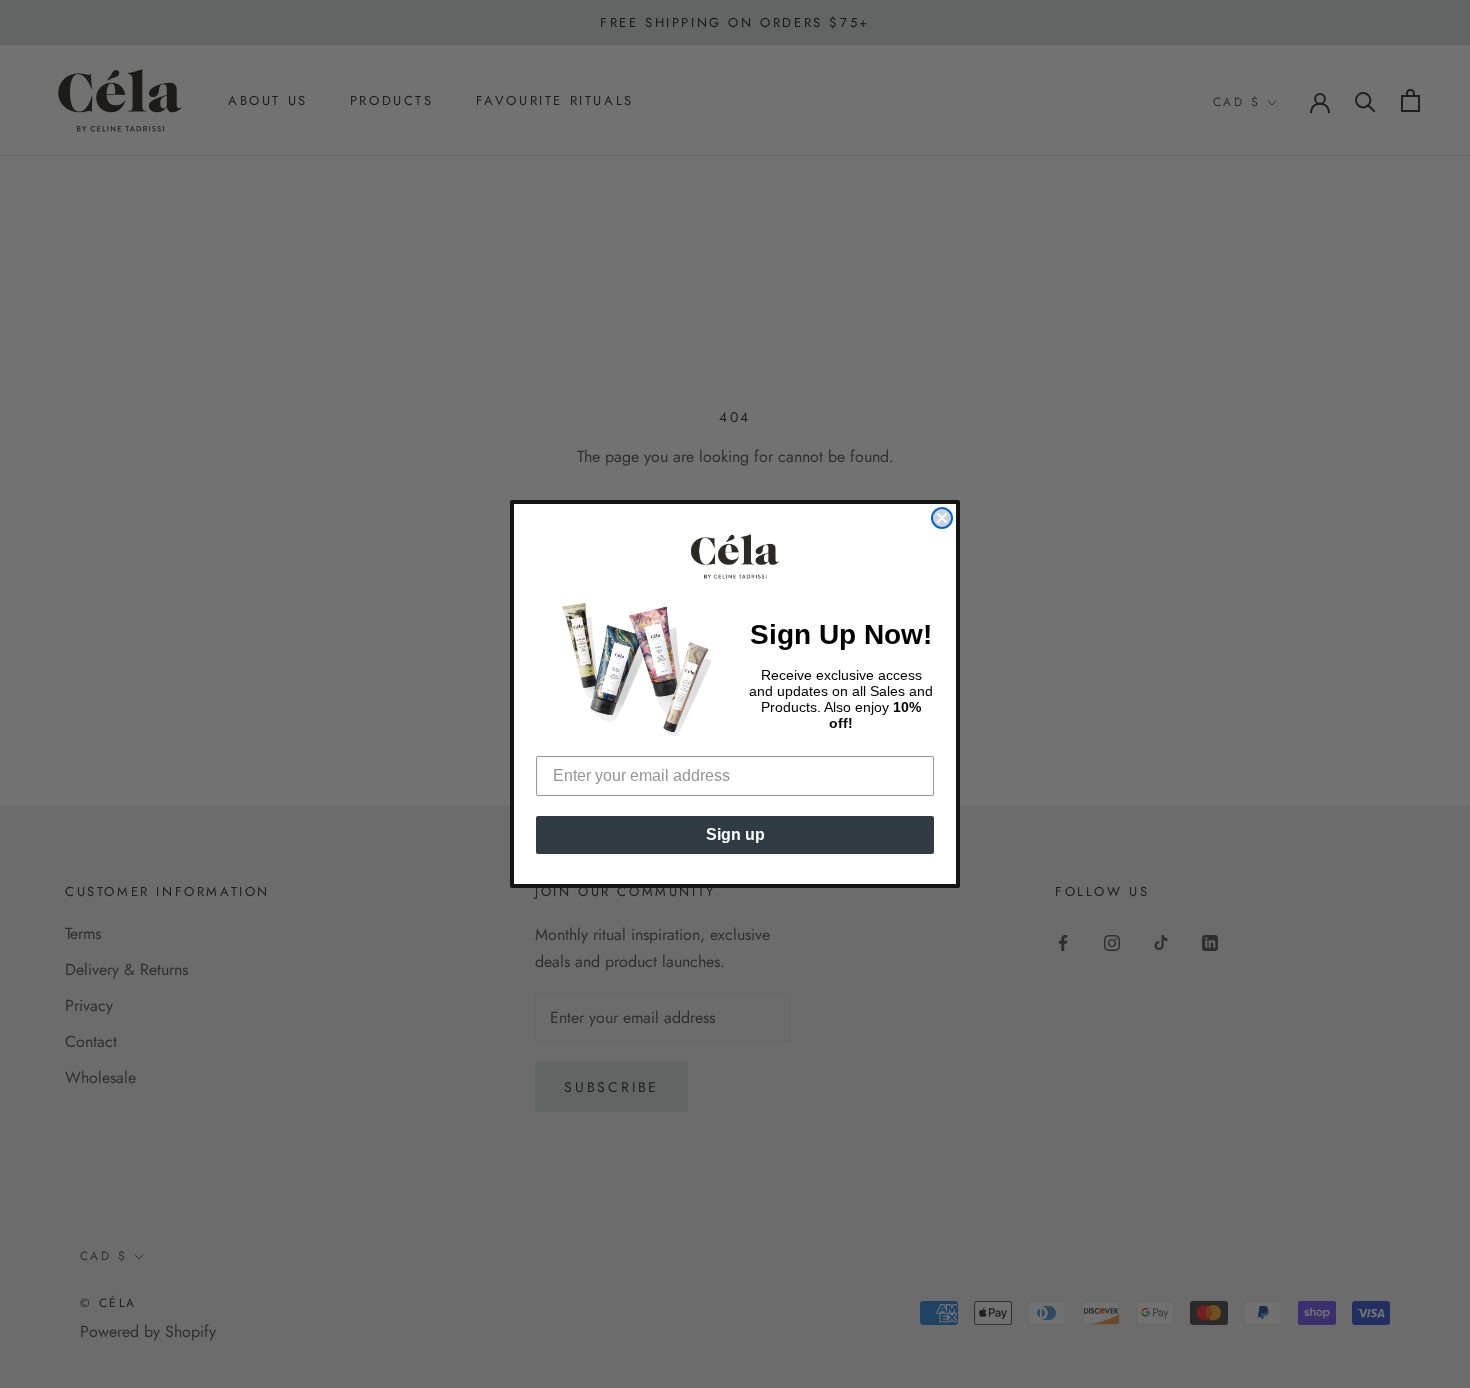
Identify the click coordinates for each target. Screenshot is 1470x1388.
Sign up (735, 834)
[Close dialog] (942, 518)
